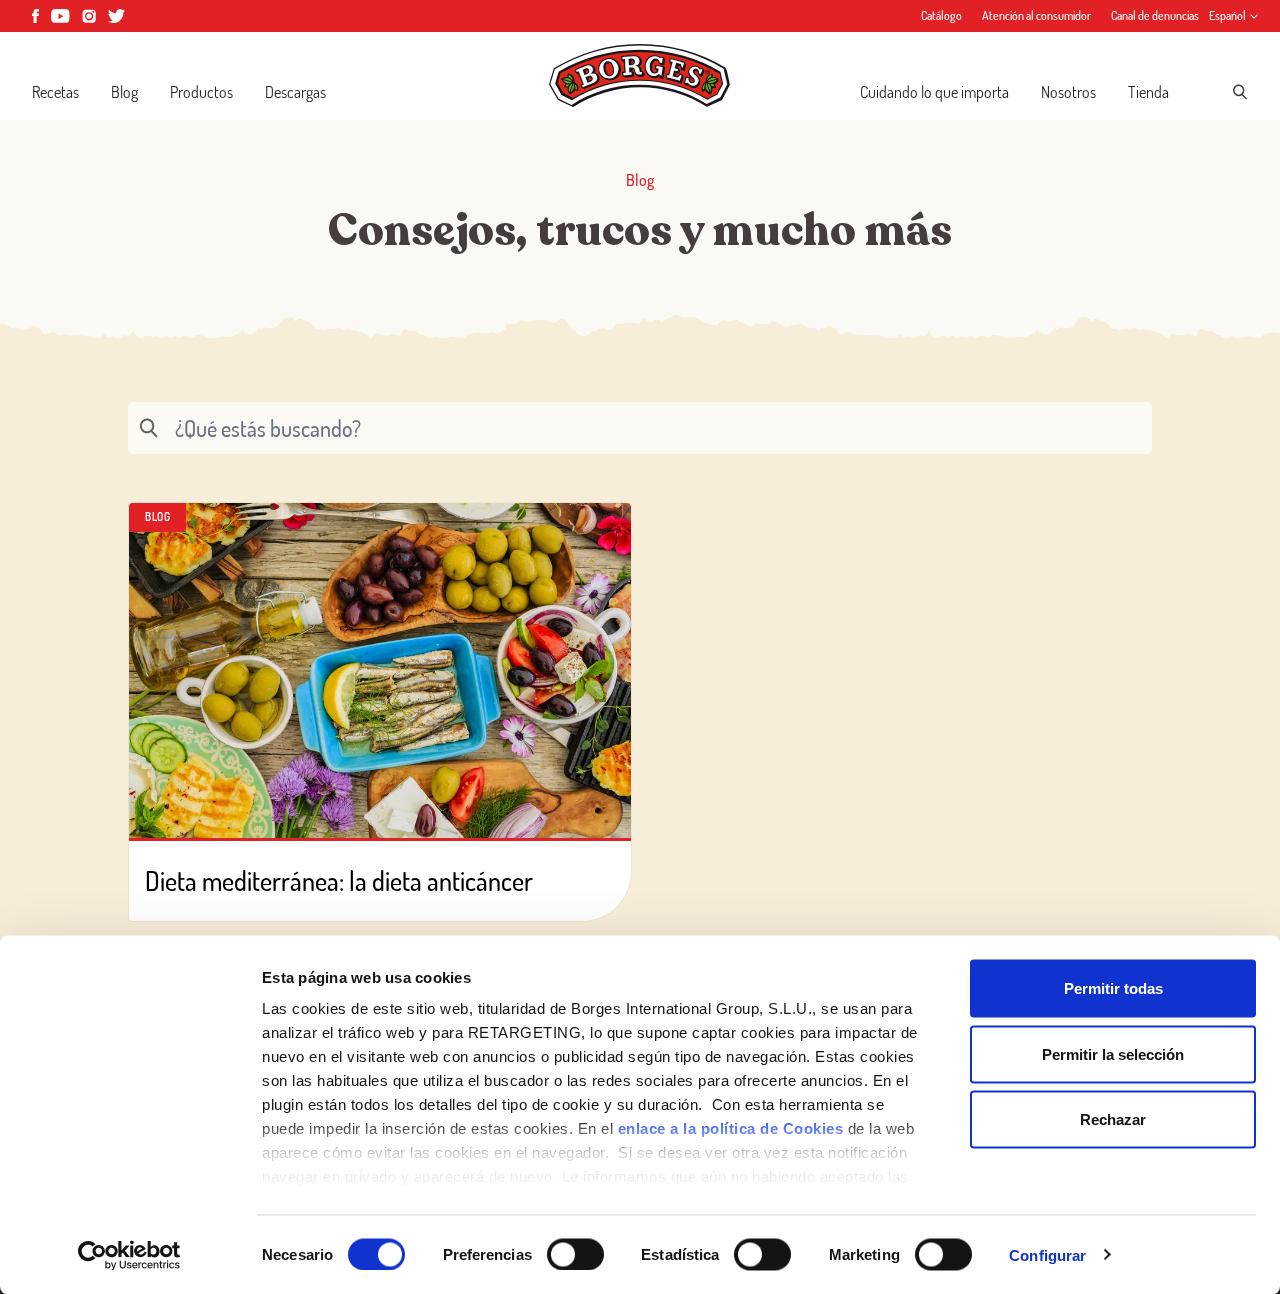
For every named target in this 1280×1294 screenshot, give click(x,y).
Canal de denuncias (1155, 15)
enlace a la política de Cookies (731, 1128)
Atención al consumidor (1036, 15)
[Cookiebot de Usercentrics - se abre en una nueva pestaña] (129, 1255)
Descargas (295, 92)
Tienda (1148, 92)
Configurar (1047, 1254)
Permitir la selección (1113, 1053)
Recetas (55, 92)
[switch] (575, 1254)
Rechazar (1113, 1119)
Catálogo (941, 15)
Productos (201, 92)
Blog (124, 92)
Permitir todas (1113, 988)
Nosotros (1068, 92)
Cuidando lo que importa (934, 92)
